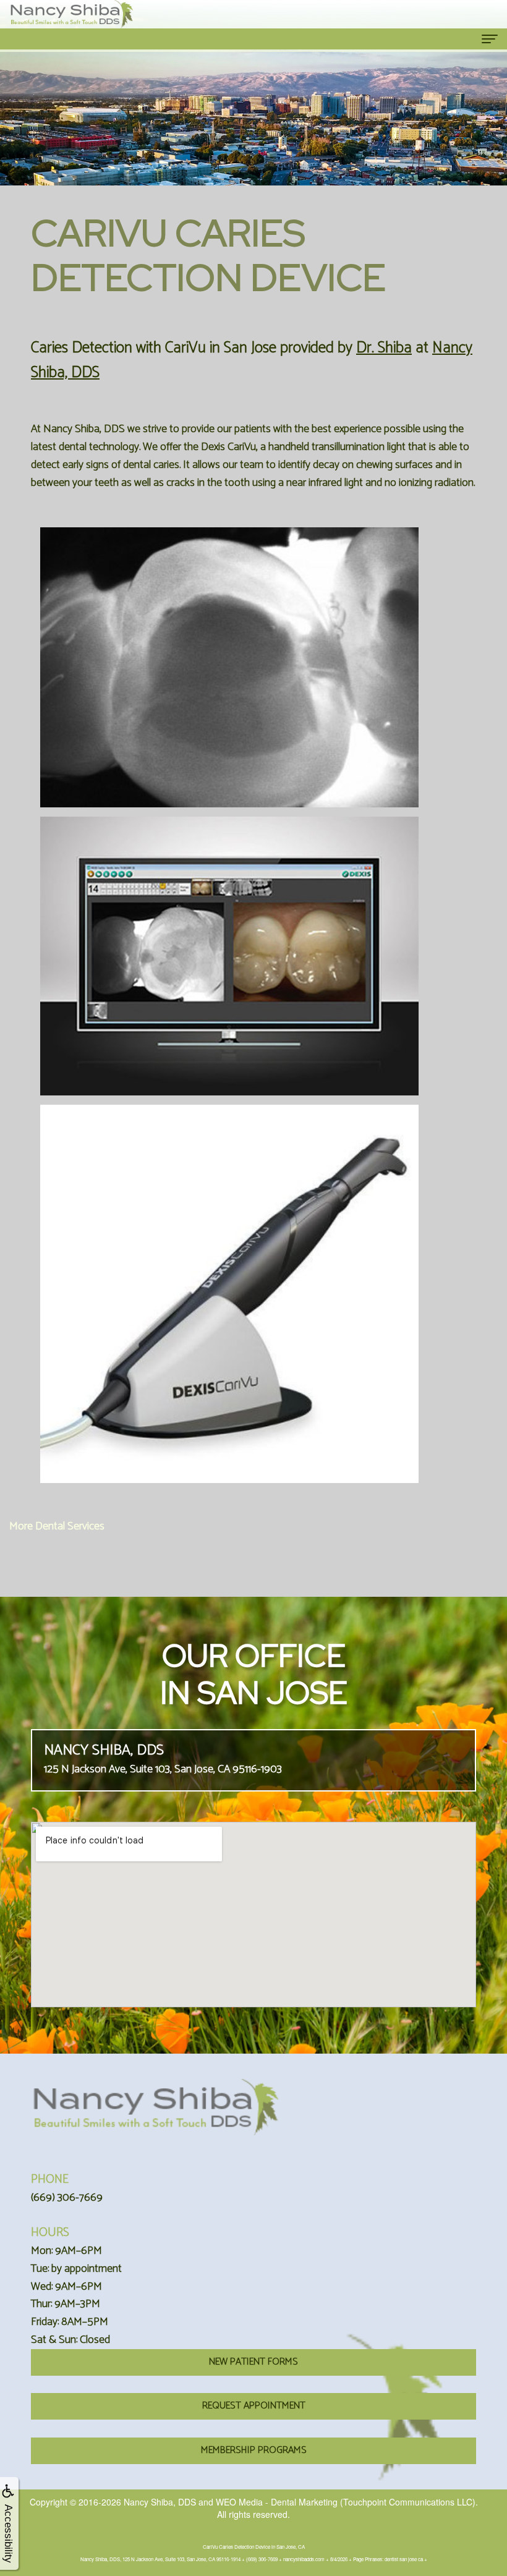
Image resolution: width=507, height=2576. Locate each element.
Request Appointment (254, 2406)
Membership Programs (254, 2450)
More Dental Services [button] (57, 1526)
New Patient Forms (253, 2362)
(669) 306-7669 (67, 2198)
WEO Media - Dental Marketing (277, 2502)
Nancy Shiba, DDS (160, 2502)
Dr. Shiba (384, 348)
